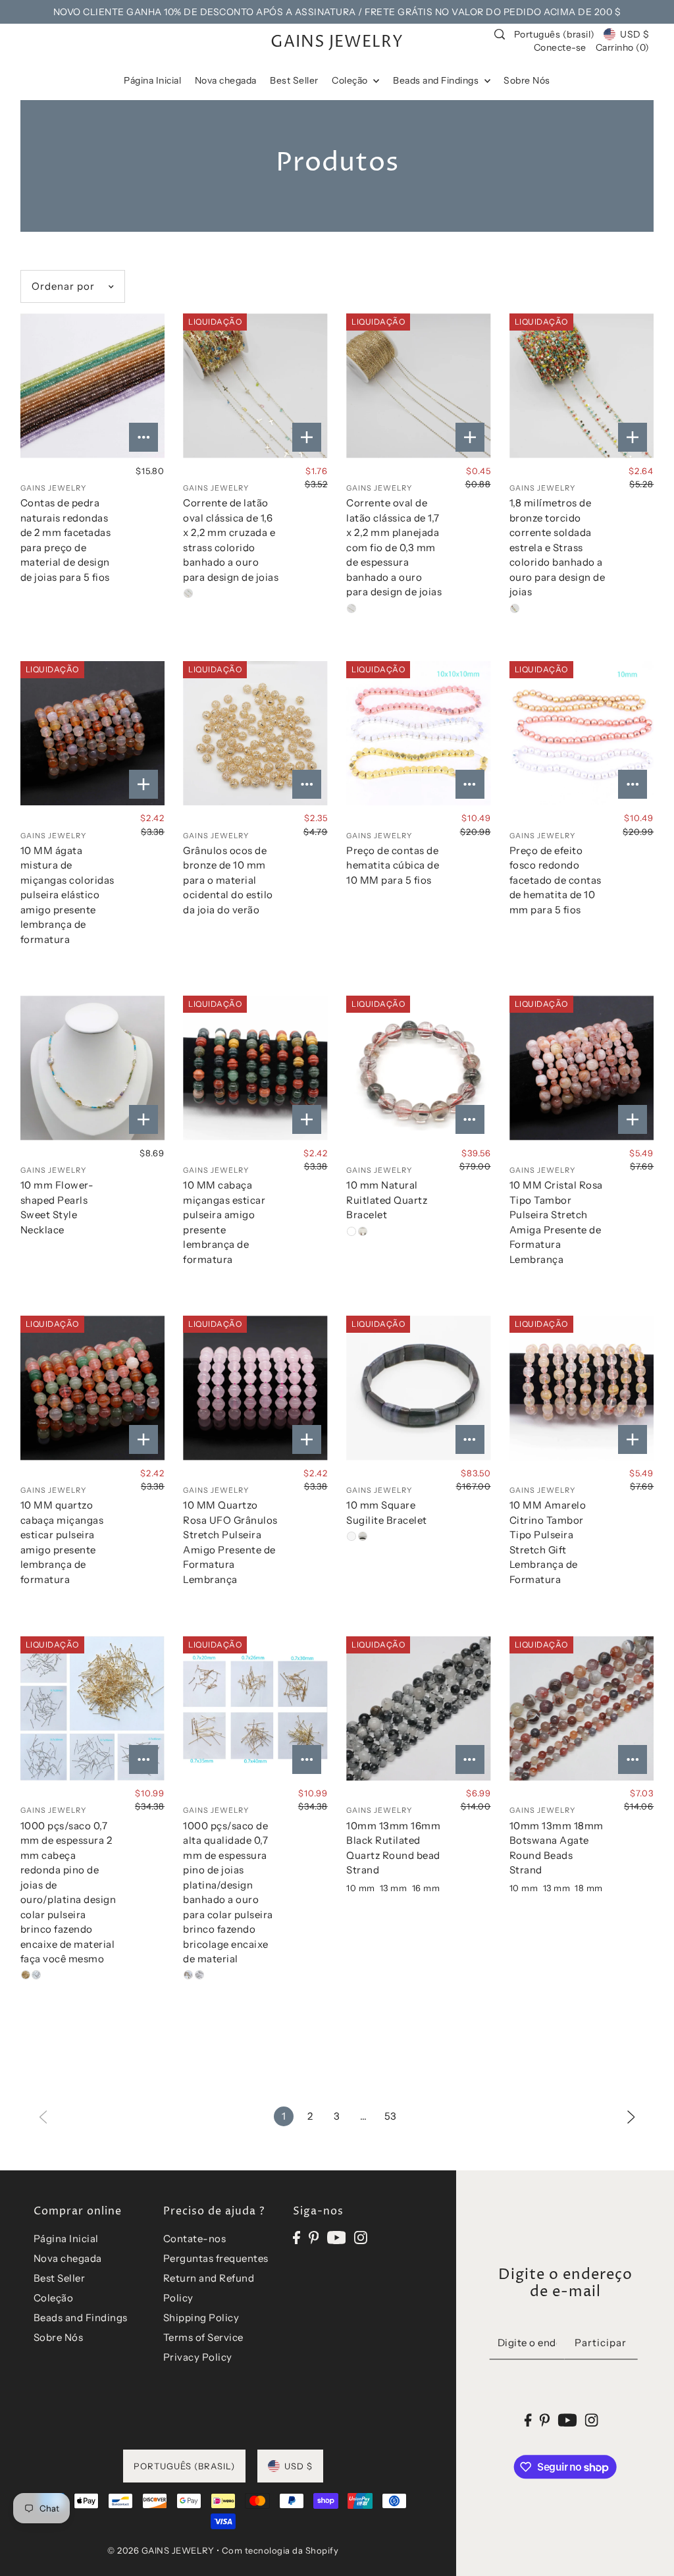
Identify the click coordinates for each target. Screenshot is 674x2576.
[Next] (631, 2116)
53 (391, 2116)
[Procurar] (500, 34)
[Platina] (36, 1975)
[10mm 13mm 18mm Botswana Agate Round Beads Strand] (582, 1708)
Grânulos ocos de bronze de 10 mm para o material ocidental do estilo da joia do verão (228, 880)
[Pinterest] (314, 2237)
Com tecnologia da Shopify (280, 2550)
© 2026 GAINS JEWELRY (161, 2550)
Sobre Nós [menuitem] (527, 80)
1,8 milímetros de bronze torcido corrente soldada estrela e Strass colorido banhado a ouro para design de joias (557, 547)
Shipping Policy (201, 2318)
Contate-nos (195, 2239)
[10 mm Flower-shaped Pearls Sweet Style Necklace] (92, 1068)
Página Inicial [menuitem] (152, 80)
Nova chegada (68, 2258)
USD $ (635, 34)
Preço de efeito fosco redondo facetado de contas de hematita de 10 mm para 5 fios (556, 880)
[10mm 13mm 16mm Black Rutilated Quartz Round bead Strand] (418, 1708)
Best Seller (60, 2278)
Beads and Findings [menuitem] (437, 80)
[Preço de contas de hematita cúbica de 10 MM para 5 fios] (418, 733)
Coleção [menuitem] (351, 80)
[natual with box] (363, 1231)
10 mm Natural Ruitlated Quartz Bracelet (387, 1200)
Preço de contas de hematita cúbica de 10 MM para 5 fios (393, 865)
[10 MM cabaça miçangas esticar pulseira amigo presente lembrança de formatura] (255, 1068)
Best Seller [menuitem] (294, 80)
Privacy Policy (198, 2357)
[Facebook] (297, 2237)
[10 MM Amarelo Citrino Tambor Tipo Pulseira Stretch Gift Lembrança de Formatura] (582, 1388)
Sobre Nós (59, 2337)
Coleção (54, 2298)
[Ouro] (188, 593)
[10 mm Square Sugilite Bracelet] (418, 1388)
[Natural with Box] (363, 1536)
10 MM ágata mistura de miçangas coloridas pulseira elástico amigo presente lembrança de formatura (67, 895)
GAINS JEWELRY (337, 42)
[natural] (351, 1231)
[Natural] (351, 1536)
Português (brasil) (555, 34)
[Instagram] (361, 2237)
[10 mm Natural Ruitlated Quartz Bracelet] (418, 1068)
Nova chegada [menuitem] (226, 80)
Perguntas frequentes (216, 2258)
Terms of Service (203, 2337)
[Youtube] (337, 2237)
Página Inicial (66, 2239)
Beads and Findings (81, 2318)
